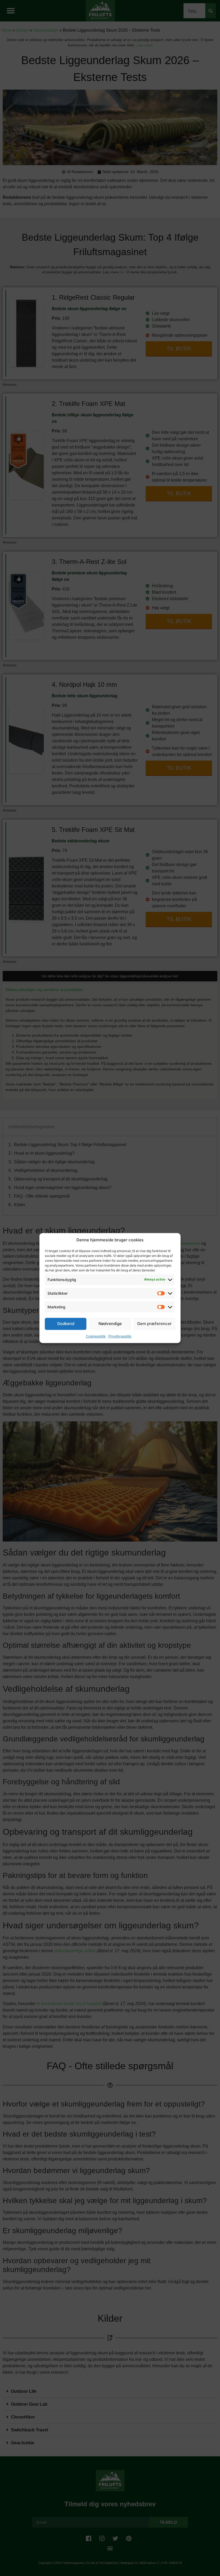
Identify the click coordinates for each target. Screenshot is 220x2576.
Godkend (66, 1324)
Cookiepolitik (96, 1336)
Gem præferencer (154, 1324)
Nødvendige (110, 1324)
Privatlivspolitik (120, 1336)
